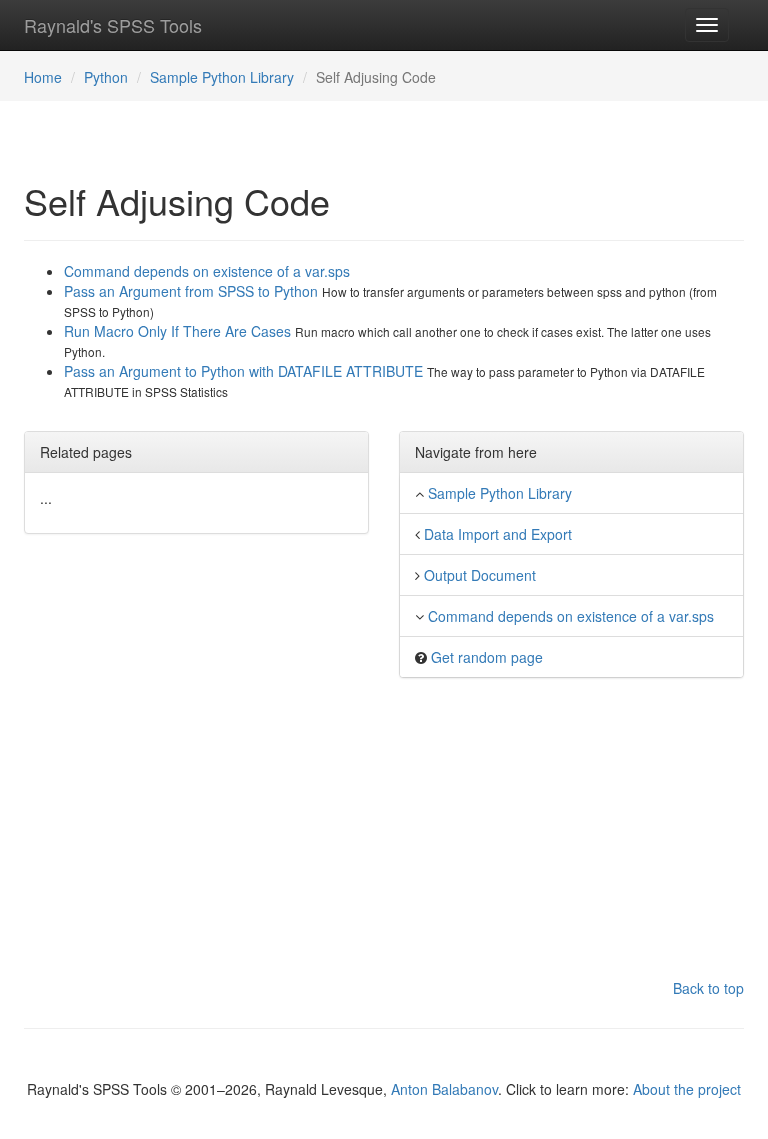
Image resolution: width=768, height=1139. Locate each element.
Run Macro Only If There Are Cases (179, 331)
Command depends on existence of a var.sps (207, 271)
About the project (687, 1089)
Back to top (708, 988)
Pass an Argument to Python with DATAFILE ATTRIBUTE (245, 371)
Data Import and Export (498, 534)
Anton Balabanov (444, 1089)
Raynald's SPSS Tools (113, 25)
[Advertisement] (384, 838)
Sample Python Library (222, 77)
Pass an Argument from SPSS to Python (193, 291)
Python (106, 77)
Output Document (480, 575)
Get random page (487, 657)
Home (43, 77)
